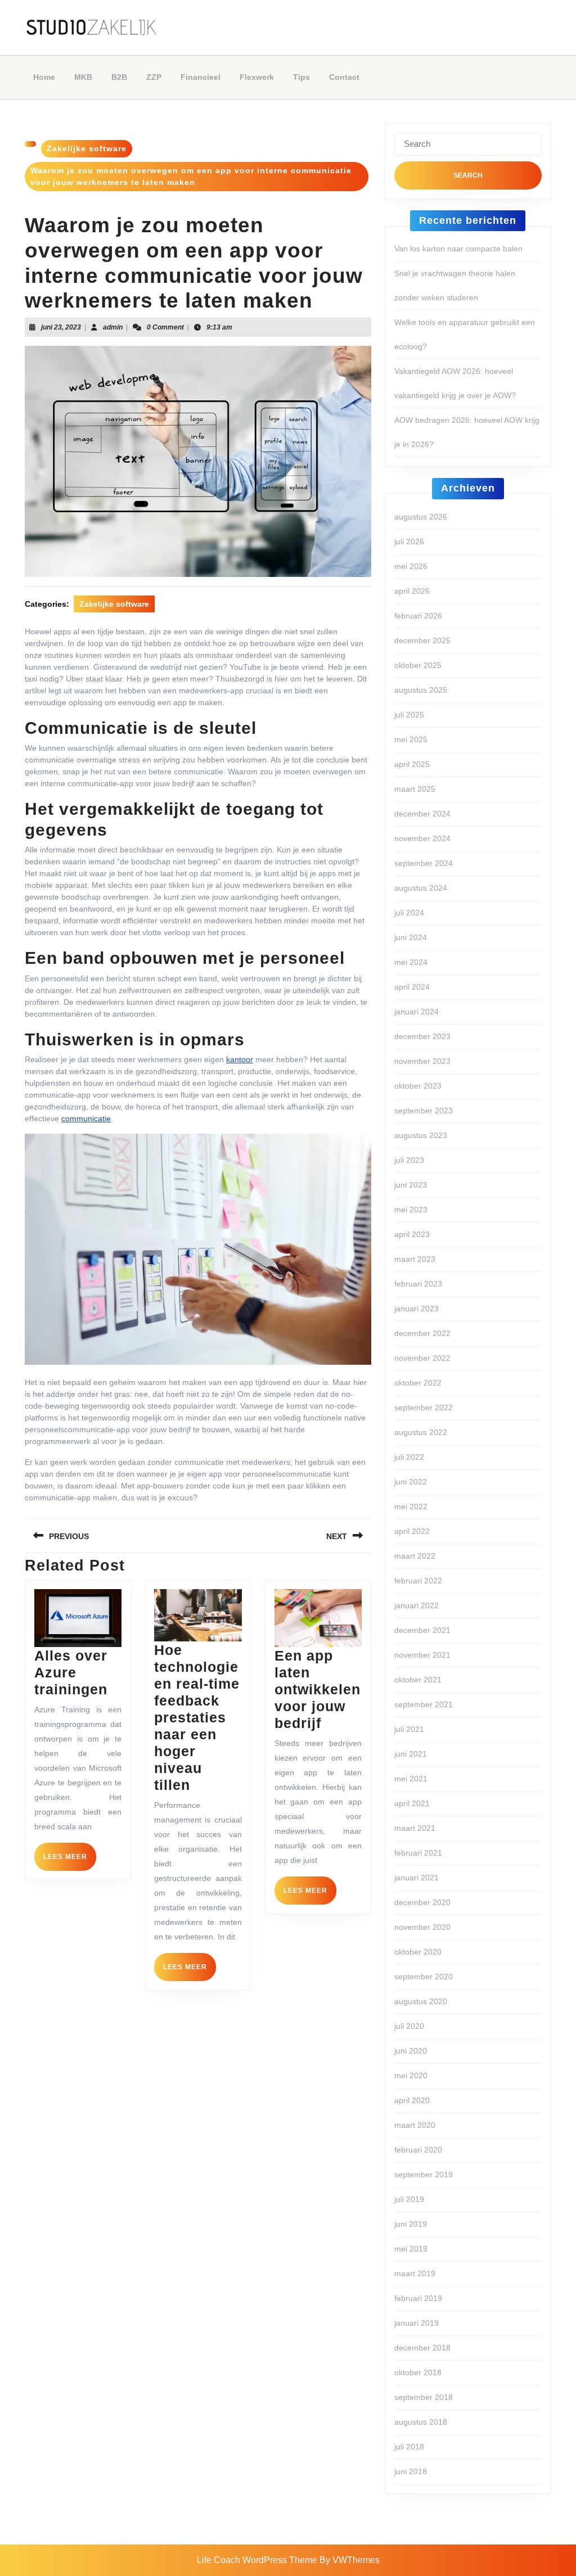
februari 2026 (418, 616)
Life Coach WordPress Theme (257, 2560)
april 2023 (412, 1234)
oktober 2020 (418, 1952)
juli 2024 (409, 913)
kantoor (240, 1059)
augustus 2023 (421, 1135)
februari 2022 (418, 1581)
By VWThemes (350, 2560)
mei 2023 (411, 1210)
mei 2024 (411, 962)
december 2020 (422, 1902)
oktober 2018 (418, 2372)
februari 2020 (418, 2150)
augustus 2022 (421, 1432)
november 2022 (422, 1358)
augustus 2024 (421, 888)
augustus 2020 (421, 2001)
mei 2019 (411, 2249)
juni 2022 (411, 1482)
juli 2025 (409, 715)
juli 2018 (409, 2447)
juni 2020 (411, 2051)
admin (113, 327)
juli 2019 (409, 2199)
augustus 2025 (421, 690)
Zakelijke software (87, 148)
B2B (119, 77)
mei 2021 (411, 1779)
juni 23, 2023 (61, 327)
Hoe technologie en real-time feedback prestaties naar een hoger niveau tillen (197, 1717)
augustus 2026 (421, 517)
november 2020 (422, 1927)
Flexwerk (257, 77)
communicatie (86, 1118)
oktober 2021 (418, 1680)
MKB (83, 77)
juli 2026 (409, 542)
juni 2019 (411, 2224)
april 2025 (412, 764)
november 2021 (422, 1655)
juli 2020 (409, 2026)
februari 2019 (418, 2298)
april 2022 (412, 1531)
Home (44, 77)
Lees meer (70, 1861)
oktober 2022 (418, 1383)
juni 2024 (411, 937)
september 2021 (424, 1704)
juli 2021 (409, 1729)
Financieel (201, 77)
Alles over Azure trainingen (71, 1672)
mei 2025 (411, 739)
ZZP (154, 77)
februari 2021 (418, 1853)
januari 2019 (417, 2323)
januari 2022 (417, 1605)
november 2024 (422, 838)
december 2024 (422, 814)
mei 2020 (411, 2076)
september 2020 (424, 1977)
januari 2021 (417, 1878)
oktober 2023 (418, 1086)
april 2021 (412, 1803)
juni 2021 (411, 1754)
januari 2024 (417, 1012)
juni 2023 (411, 1185)
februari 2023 (418, 1284)
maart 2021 (415, 1828)
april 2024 (412, 987)
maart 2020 (415, 2125)
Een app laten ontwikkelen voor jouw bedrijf (318, 1689)
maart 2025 (415, 789)
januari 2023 (417, 1309)
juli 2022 (409, 1457)
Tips (301, 77)
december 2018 (422, 2348)
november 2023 (422, 1061)
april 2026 (412, 591)
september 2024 (424, 863)
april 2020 (412, 2100)
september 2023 (424, 1111)
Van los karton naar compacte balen (458, 249)
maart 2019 (415, 2273)
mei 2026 (411, 566)
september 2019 (424, 2175)
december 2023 (422, 1036)
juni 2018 (411, 2471)
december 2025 (422, 640)
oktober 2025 (418, 665)
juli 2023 (409, 1160)
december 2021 (422, 1630)
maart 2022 (415, 1556)
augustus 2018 (421, 2422)
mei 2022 (411, 1506)
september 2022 (424, 1407)
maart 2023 (415, 1259)
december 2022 (422, 1333)
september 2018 (424, 2397)
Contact (344, 77)
